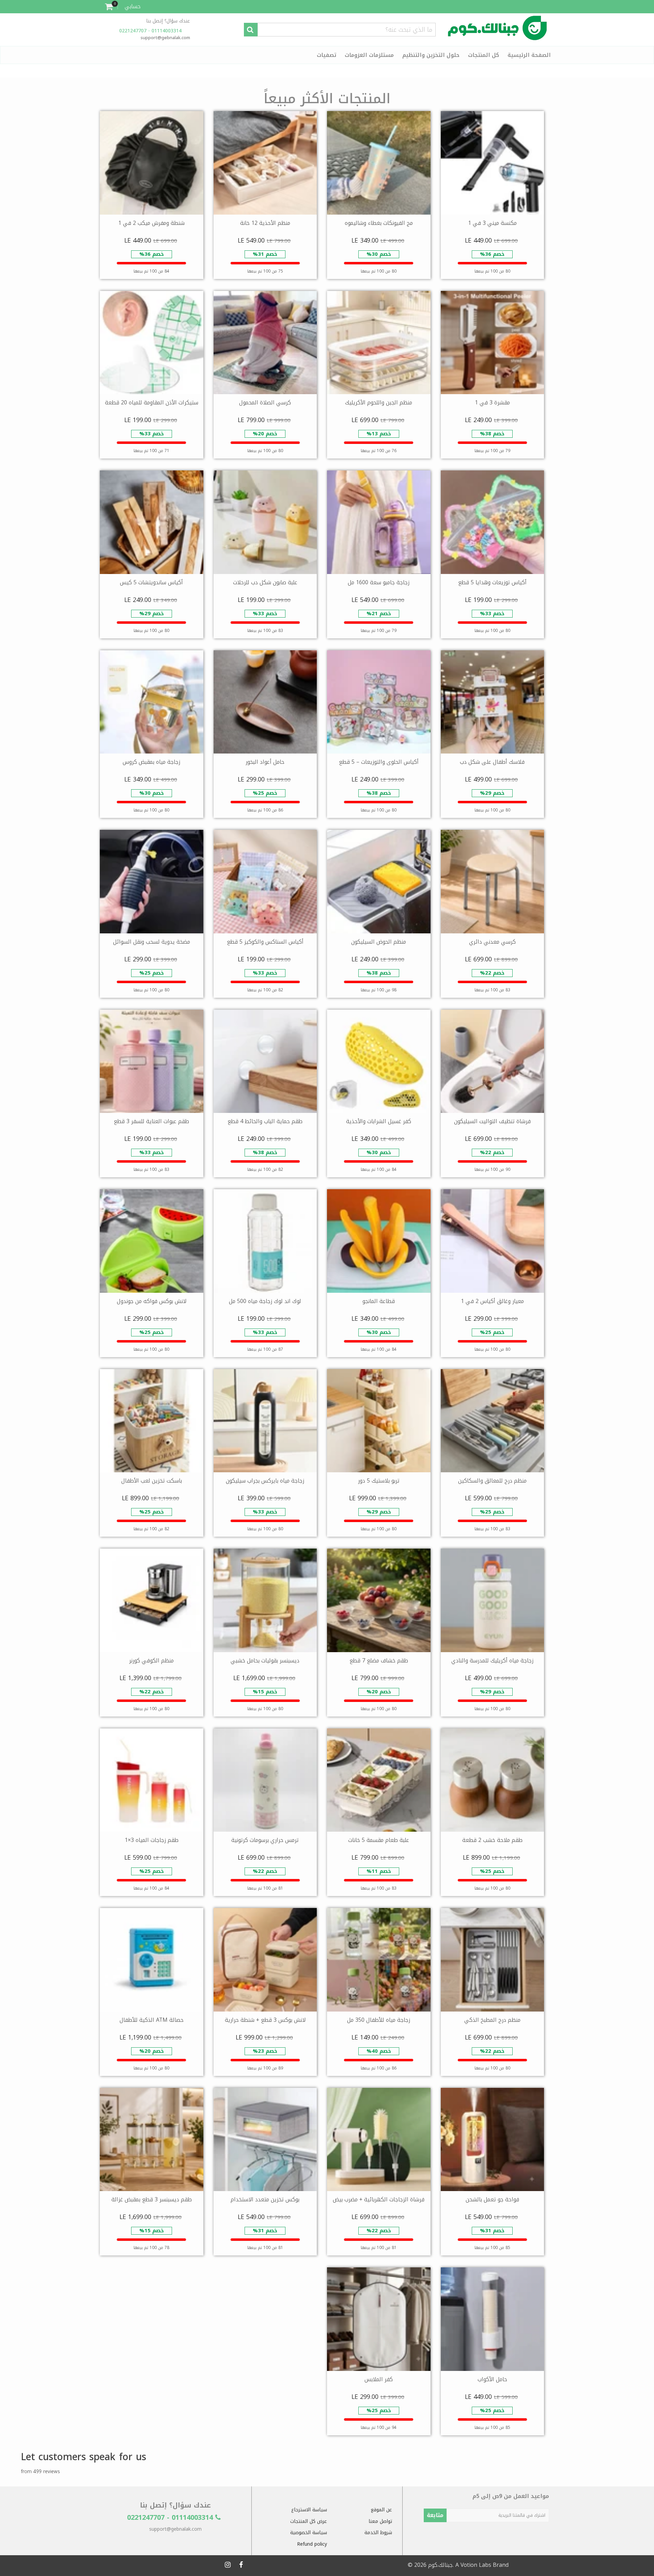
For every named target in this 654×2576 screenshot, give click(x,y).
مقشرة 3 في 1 (492, 402)
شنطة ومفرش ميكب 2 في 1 (151, 223)
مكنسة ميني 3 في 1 (492, 223)
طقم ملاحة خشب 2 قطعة (492, 1840)
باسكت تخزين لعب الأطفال (152, 1481)
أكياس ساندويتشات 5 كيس (151, 582)
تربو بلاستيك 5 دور (379, 1481)
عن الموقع (381, 2510)
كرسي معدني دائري (492, 942)
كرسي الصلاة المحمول (265, 402)
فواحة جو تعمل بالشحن (492, 2199)
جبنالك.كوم (440, 2565)
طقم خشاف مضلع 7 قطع (379, 1661)
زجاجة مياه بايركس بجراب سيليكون (265, 1481)
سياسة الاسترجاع (309, 2510)
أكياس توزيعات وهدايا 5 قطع (492, 582)
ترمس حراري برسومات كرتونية (265, 1840)
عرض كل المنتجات (309, 2521)
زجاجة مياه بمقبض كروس (151, 762)
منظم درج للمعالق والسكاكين (492, 1481)
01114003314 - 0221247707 (151, 31)
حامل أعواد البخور (265, 762)
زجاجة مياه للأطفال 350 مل (379, 2020)
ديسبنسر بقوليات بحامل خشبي (265, 1661)
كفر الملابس (379, 2379)
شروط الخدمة (378, 2533)
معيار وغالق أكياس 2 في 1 (492, 1301)
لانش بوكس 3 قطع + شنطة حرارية (265, 2020)
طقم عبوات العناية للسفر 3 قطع (151, 1121)
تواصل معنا (380, 2521)
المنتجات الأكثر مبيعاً (327, 99)
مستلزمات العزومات (369, 55)
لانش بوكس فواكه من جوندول (152, 1301)
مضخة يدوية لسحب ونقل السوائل (152, 942)
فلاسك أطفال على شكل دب (492, 762)
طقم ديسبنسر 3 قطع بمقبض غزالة (152, 2199)
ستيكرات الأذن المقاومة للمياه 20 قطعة (152, 402)
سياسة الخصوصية (309, 2533)
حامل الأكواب (492, 2379)
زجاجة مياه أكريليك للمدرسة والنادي (492, 1661)
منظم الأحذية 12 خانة (265, 223)
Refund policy (312, 2544)
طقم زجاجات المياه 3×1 (152, 1840)
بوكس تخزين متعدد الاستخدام (265, 2199)
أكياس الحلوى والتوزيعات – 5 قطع (379, 762)
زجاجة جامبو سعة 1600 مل (379, 582)
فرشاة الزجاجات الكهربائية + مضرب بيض (379, 2199)
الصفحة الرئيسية (529, 55)
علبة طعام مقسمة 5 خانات (379, 1840)
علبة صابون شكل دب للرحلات (265, 582)
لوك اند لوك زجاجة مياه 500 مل (265, 1301)
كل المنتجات (484, 55)
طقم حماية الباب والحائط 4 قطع (265, 1121)
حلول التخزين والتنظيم (431, 55)
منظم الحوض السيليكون (379, 942)
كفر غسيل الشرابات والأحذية (379, 1121)
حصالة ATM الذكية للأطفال (152, 2020)
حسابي (133, 6)
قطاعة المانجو (379, 1301)
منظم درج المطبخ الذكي (492, 2020)
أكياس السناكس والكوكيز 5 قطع (265, 942)
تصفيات (326, 55)
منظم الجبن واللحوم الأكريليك (379, 402)
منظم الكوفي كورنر (151, 1661)
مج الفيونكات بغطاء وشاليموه (379, 223)
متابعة (435, 2515)
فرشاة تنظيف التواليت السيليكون (492, 1121)
